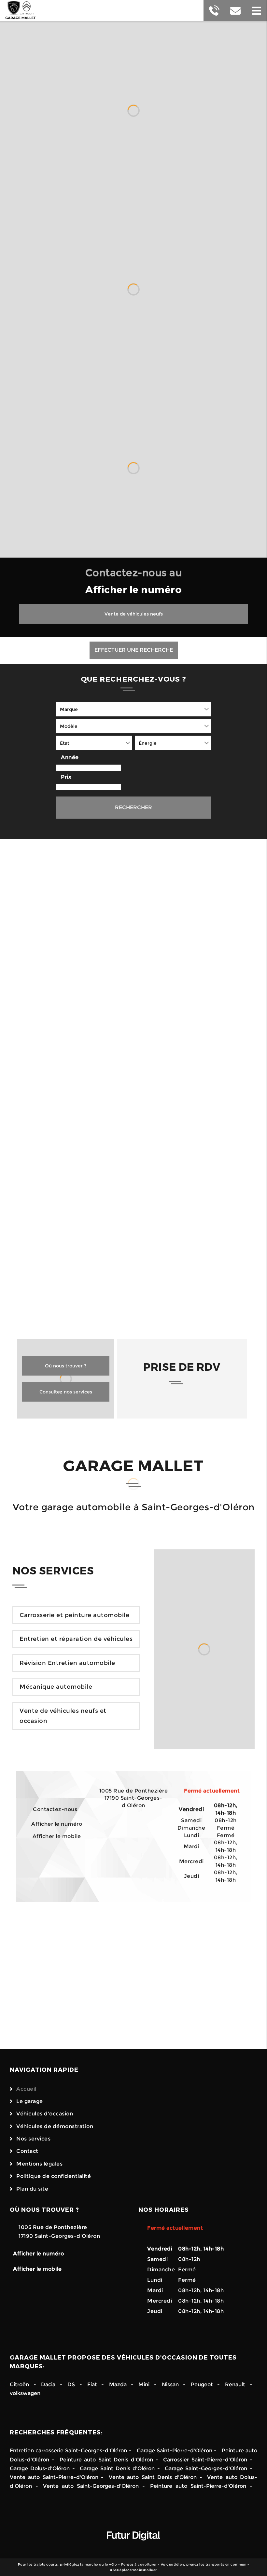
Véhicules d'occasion (45, 2114)
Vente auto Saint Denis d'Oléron (153, 2477)
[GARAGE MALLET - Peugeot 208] (192, 953)
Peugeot (202, 2384)
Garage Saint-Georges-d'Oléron (206, 2468)
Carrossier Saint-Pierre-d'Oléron (205, 2460)
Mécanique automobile (56, 1687)
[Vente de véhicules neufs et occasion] (204, 1649)
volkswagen (25, 2393)
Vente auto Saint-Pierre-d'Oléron (54, 2477)
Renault (235, 2384)
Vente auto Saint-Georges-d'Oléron (91, 2486)
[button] (256, 11)
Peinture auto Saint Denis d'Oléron (106, 2460)
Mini (144, 2384)
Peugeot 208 (177, 994)
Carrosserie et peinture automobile (74, 1615)
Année (70, 757)
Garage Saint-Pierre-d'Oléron (175, 2451)
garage (56, 1308)
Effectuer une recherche (134, 650)
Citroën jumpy (64, 994)
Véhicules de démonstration (55, 2126)
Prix (66, 777)
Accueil (26, 2089)
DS (71, 2384)
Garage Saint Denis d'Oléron (117, 2468)
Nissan (170, 2384)
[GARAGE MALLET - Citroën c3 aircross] (192, 1082)
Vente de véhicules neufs (134, 614)
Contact (27, 2151)
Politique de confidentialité (54, 2176)
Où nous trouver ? (66, 1366)
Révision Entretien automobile (67, 1663)
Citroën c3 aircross (170, 1128)
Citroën (19, 2384)
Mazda (120, 2384)
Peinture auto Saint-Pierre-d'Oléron (198, 2486)
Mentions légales (39, 2164)
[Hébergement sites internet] (133, 2547)
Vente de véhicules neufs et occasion (63, 1716)
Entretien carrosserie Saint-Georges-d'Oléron (68, 2451)
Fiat (92, 2384)
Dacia (48, 2384)
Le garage (30, 2101)
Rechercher (133, 807)
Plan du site (32, 2189)
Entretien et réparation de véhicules (76, 1639)
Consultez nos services (66, 1392)
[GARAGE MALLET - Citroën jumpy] (75, 953)
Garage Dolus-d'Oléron (40, 2468)
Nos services (33, 2139)
